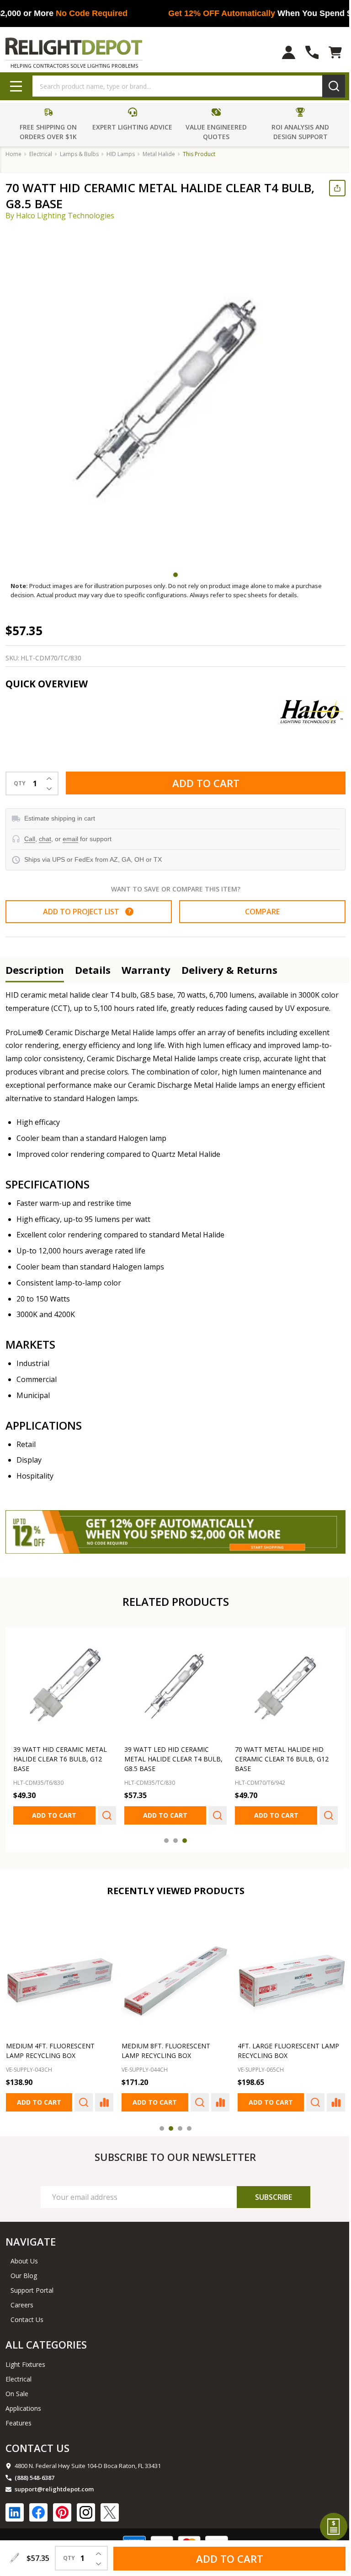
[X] (110, 2507)
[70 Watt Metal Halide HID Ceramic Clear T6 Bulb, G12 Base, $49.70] (281, 1684)
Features (19, 2417)
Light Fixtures (25, 2359)
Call (30, 839)
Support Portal (32, 2285)
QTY (20, 783)
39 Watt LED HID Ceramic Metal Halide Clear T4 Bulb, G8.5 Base (171, 1755)
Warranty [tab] (146, 970)
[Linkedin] (15, 2507)
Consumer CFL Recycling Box (284, 2041)
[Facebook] (38, 2507)
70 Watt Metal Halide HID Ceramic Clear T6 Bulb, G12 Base (277, 1755)
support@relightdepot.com (54, 2484)
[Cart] (328, 52)
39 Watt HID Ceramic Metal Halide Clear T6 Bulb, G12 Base (60, 1755)
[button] (48, 124)
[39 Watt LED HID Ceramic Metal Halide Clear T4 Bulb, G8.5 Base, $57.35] (172, 1684)
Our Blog (24, 2270)
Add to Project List (85, 912)
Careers (22, 2299)
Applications (23, 2403)
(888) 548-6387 (35, 2472)
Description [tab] (35, 970)
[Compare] (102, 2097)
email (70, 839)
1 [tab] (172, 575)
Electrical (19, 2373)
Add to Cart (202, 783)
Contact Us (27, 2314)
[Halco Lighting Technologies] (304, 712)
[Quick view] (105, 1812)
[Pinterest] (62, 2507)
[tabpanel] (175, 398)
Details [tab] (93, 970)
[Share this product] (330, 188)
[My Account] (282, 52)
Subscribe (268, 2192)
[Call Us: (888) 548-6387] (305, 52)
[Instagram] (86, 2507)
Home (13, 154)
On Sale (17, 2388)
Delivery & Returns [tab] (229, 970)
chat (45, 839)
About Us (24, 2255)
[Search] (327, 86)
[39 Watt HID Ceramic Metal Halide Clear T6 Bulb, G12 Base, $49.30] (64, 1684)
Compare (257, 912)
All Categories (46, 2339)
